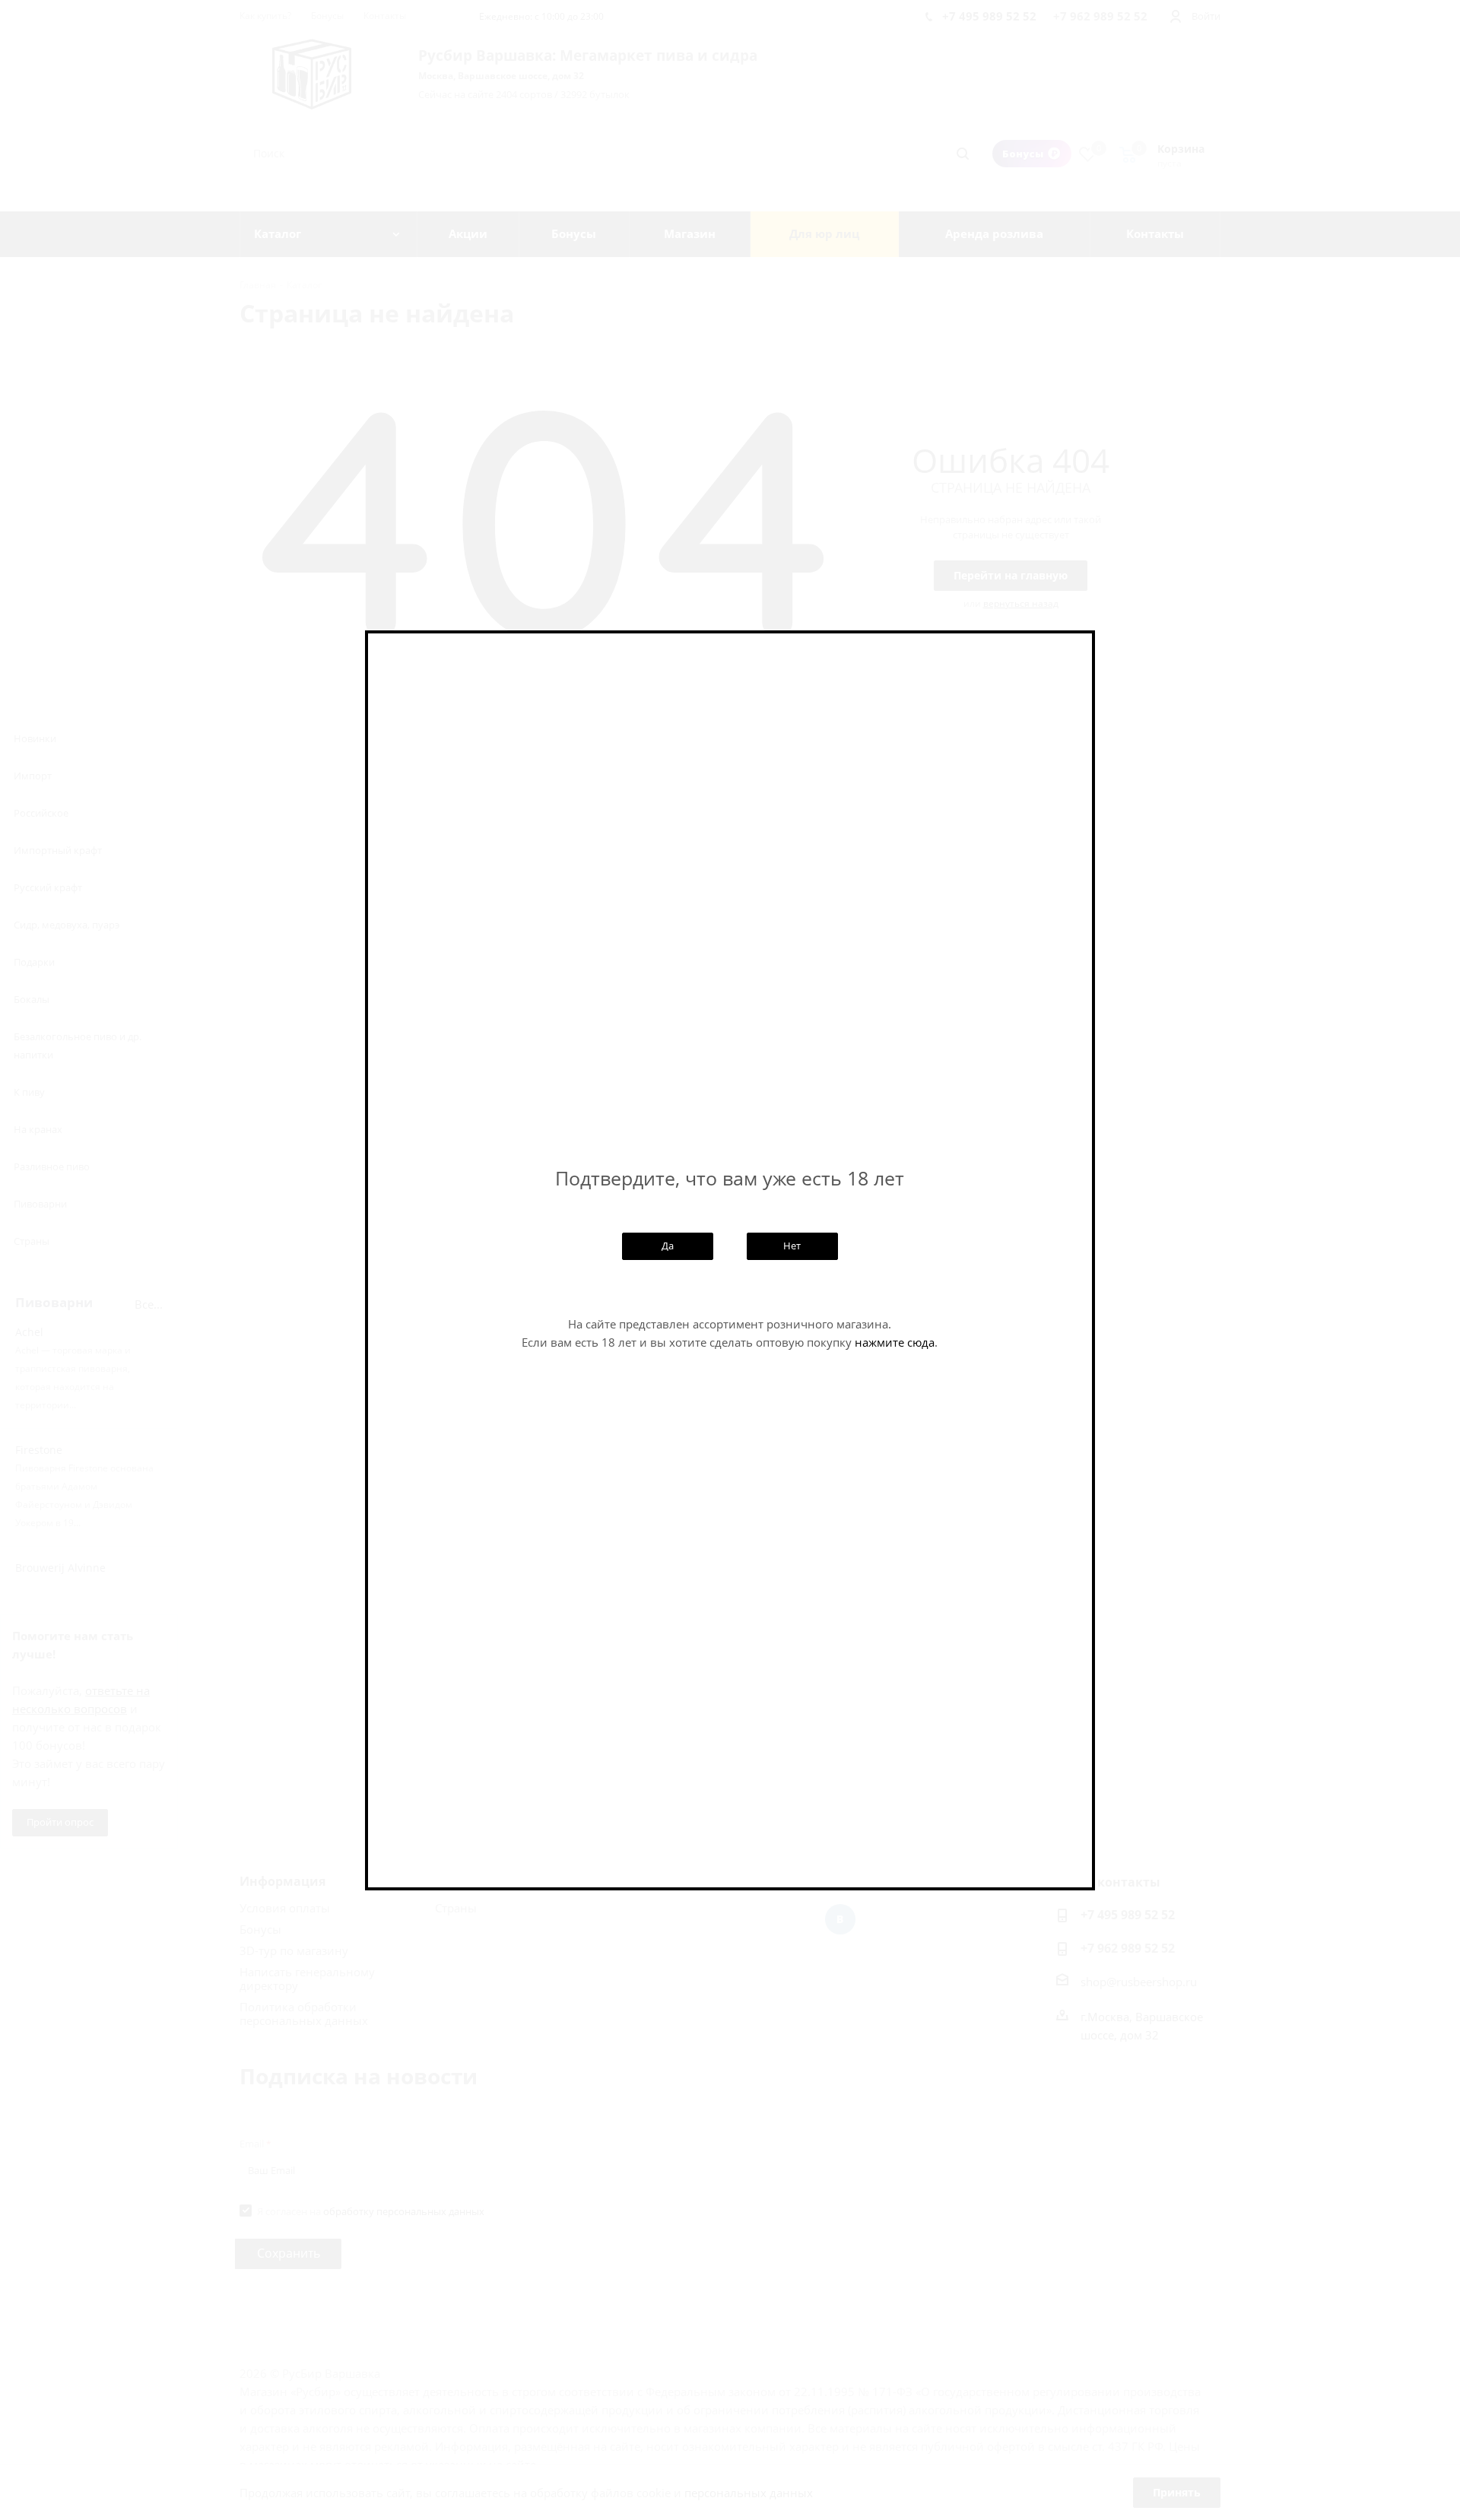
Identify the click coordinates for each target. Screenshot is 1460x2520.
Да (668, 1246)
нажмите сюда (895, 1342)
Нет (792, 1246)
